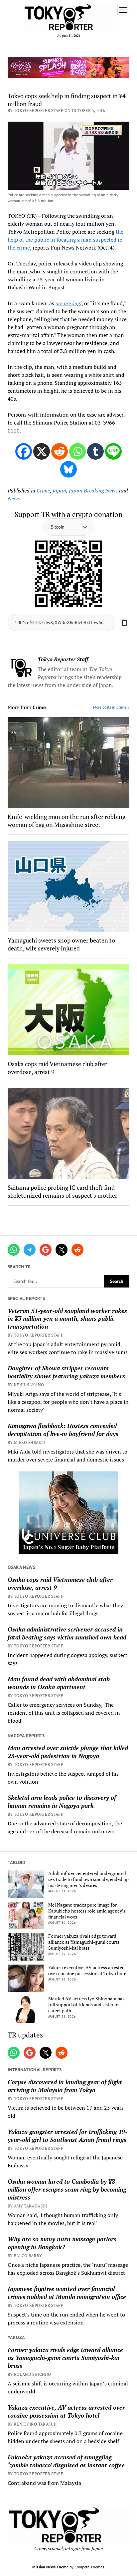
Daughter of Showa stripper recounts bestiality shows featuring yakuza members (66, 1372)
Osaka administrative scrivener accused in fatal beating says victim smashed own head (67, 1633)
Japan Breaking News (93, 490)
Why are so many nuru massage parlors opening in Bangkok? (62, 2243)
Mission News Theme (50, 2567)
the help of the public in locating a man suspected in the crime (66, 240)
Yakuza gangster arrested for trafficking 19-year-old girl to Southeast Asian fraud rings (68, 2136)
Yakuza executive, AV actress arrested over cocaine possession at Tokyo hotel (88, 1971)
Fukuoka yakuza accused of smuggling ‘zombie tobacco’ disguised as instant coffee (66, 2461)
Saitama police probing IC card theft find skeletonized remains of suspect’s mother (63, 1191)
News (14, 498)
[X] (42, 451)
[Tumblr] (95, 451)
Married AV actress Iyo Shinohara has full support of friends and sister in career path (86, 2005)
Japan (59, 490)
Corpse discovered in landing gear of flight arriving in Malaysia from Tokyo (65, 2086)
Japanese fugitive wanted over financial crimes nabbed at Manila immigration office (67, 2293)
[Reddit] (60, 451)
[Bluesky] (68, 469)
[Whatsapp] (77, 451)
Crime (43, 490)
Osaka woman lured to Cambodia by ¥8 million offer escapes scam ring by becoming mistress (67, 2189)
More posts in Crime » (111, 707)
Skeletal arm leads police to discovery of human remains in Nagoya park (62, 1802)
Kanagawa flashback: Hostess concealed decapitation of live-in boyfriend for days (63, 1430)
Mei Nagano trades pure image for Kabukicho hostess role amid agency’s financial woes (87, 1911)
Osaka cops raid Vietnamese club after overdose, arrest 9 (60, 1583)
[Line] (113, 451)
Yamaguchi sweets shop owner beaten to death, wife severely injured (61, 944)
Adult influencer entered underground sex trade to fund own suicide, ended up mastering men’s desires (88, 1879)
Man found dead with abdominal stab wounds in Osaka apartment (59, 1683)
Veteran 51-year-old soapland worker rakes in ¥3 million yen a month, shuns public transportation (67, 1319)
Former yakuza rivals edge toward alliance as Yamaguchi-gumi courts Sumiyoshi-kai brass (84, 1942)
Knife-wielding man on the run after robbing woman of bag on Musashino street (67, 821)
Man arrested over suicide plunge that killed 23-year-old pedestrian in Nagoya (68, 1752)
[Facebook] (24, 451)
